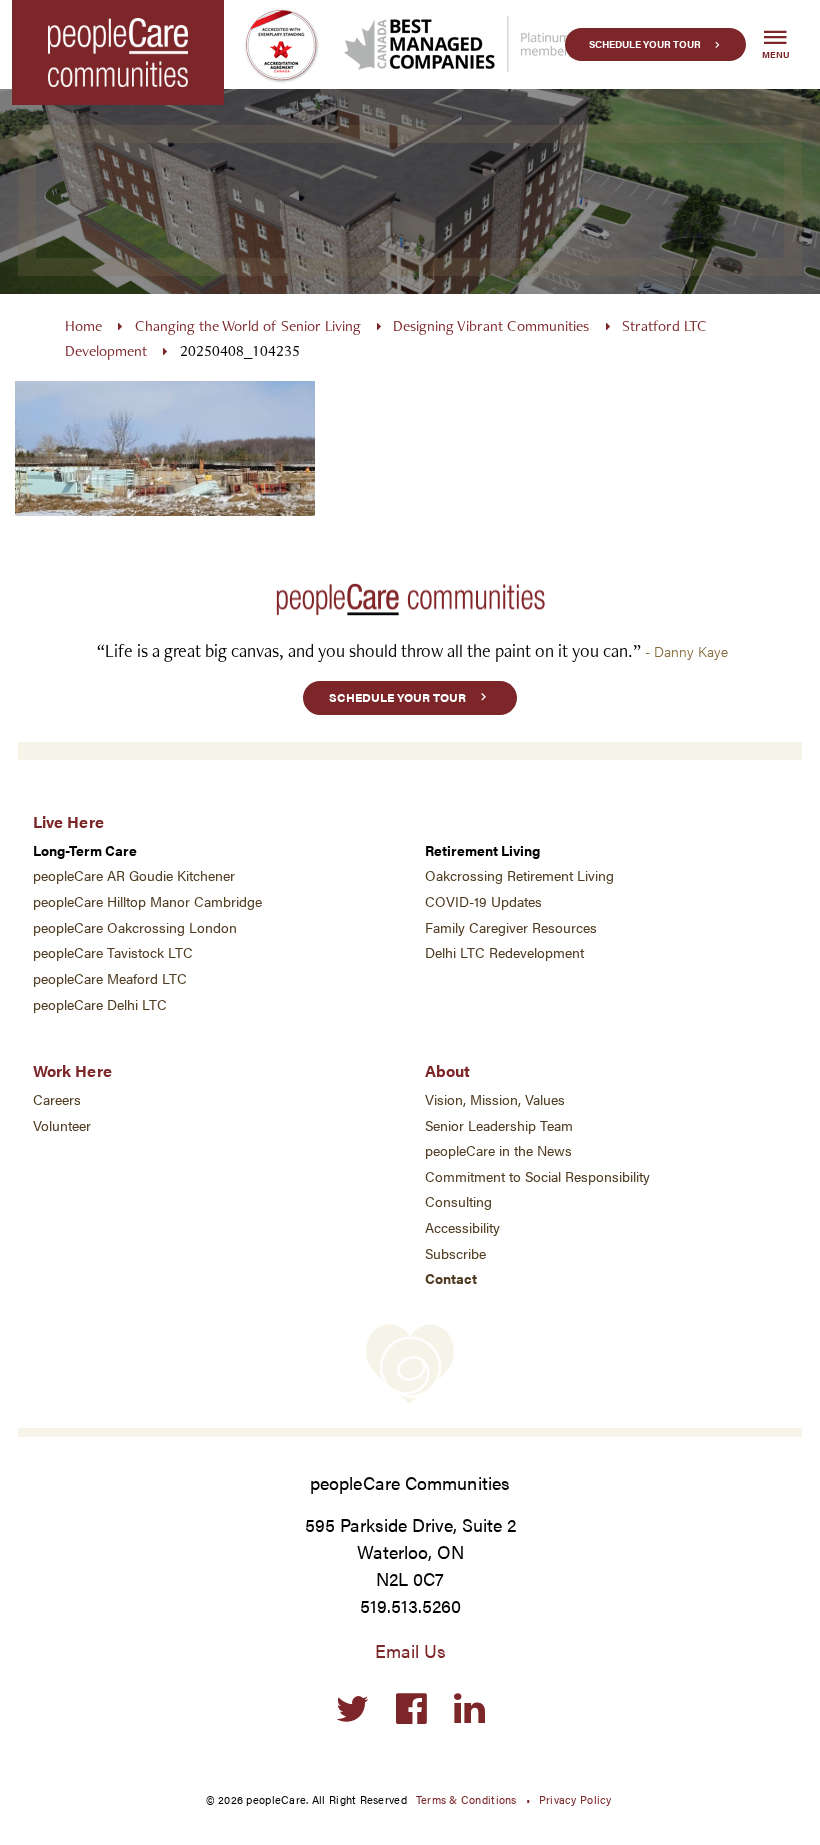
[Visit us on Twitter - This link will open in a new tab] (352, 1709)
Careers (57, 1099)
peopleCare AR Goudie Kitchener (134, 875)
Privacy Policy (575, 1799)
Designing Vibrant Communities (491, 325)
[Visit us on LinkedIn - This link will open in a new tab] (469, 1709)
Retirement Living (482, 850)
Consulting (458, 1201)
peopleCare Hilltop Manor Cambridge (147, 901)
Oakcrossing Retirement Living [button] (519, 875)
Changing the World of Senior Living (248, 325)
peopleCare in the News (498, 1150)
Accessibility (462, 1227)
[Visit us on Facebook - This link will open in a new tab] (411, 1709)
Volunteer (62, 1125)
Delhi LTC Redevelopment (504, 952)
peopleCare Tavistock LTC (113, 952)
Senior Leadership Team (499, 1125)
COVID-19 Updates (483, 901)
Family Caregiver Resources (511, 927)
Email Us (410, 1650)
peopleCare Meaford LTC (110, 978)
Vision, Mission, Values (495, 1099)
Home (83, 325)
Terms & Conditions (466, 1799)
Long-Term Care (85, 850)
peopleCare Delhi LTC (100, 1004)
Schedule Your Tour (645, 44)
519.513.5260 (410, 1605)
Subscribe (455, 1253)
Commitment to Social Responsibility (537, 1176)
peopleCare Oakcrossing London (135, 927)
